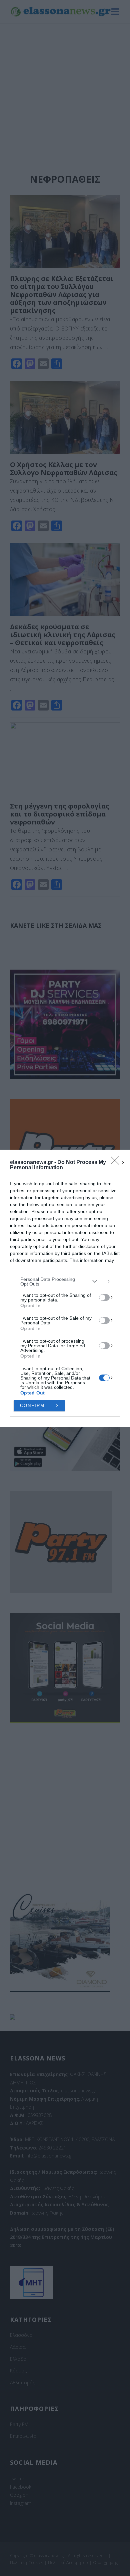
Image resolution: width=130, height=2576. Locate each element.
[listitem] (65, 1282)
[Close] (117, 1163)
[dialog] (65, 1288)
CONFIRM (32, 1406)
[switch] (104, 1297)
